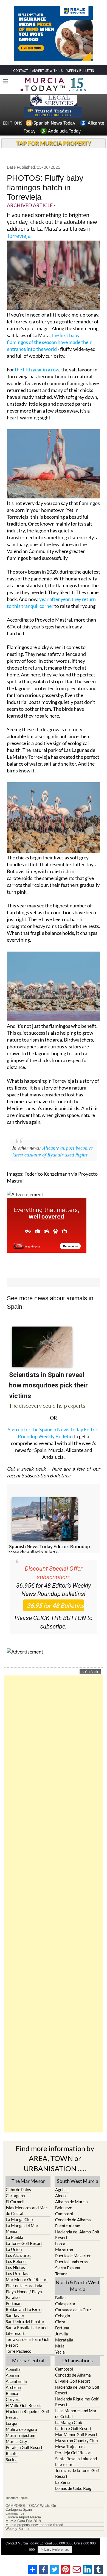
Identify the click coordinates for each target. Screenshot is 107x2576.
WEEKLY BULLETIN (80, 71)
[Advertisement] (54, 1904)
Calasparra (65, 2304)
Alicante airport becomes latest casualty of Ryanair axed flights (53, 1151)
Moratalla (64, 2340)
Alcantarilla (16, 2381)
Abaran (12, 2375)
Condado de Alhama (73, 2220)
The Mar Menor (28, 2181)
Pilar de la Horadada (24, 2286)
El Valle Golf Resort (23, 2405)
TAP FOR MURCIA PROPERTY (54, 143)
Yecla (60, 2352)
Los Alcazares (18, 2255)
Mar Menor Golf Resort (27, 2279)
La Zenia (63, 2482)
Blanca (12, 2393)
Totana (61, 2274)
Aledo (60, 2196)
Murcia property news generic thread (34, 2525)
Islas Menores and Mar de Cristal (26, 2210)
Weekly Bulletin (18, 2529)
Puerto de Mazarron (73, 2256)
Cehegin (63, 2316)
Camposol (64, 2214)
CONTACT (21, 71)
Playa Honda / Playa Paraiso (24, 2294)
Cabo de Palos (18, 2190)
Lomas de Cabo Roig (73, 2488)
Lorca (60, 2244)
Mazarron (64, 2250)
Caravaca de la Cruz (73, 2310)
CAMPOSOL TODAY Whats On (31, 2506)
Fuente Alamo (68, 2226)
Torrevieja (19, 236)
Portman (14, 2303)
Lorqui (12, 2423)
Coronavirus (15, 2513)
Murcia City (16, 2441)
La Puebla (15, 2237)
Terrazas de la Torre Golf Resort (28, 2342)
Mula (60, 2346)
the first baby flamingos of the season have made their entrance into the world (49, 342)
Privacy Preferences (55, 2550)
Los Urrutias (17, 2273)
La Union (14, 2249)
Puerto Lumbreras (71, 2262)
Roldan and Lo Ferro (24, 2309)
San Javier (15, 2315)
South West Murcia (78, 2181)
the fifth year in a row (37, 369)
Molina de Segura (21, 2429)
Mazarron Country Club (76, 2440)
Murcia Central (28, 2360)
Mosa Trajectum (20, 2435)
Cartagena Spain (19, 2510)
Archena (13, 2387)
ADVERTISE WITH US (47, 71)
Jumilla (62, 2334)
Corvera (13, 2399)
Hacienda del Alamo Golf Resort (77, 2235)
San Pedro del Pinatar (25, 2321)
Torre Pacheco (19, 2351)
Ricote (12, 2453)
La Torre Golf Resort (24, 2243)
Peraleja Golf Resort (24, 2447)
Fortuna (62, 2328)
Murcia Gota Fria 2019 (23, 2521)
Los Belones (17, 2261)
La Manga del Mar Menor (22, 2228)
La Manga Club (19, 2219)
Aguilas (62, 2190)
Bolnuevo (64, 2208)
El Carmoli (15, 2202)
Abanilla (13, 2369)
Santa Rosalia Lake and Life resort (27, 2330)
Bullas (61, 2298)
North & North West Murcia (78, 2286)
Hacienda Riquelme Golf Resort (27, 2414)
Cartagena (15, 2196)
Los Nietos (15, 2267)
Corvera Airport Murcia (23, 2517)
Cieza (60, 2322)
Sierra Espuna (68, 2268)
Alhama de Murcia (71, 2202)
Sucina (12, 2459)
